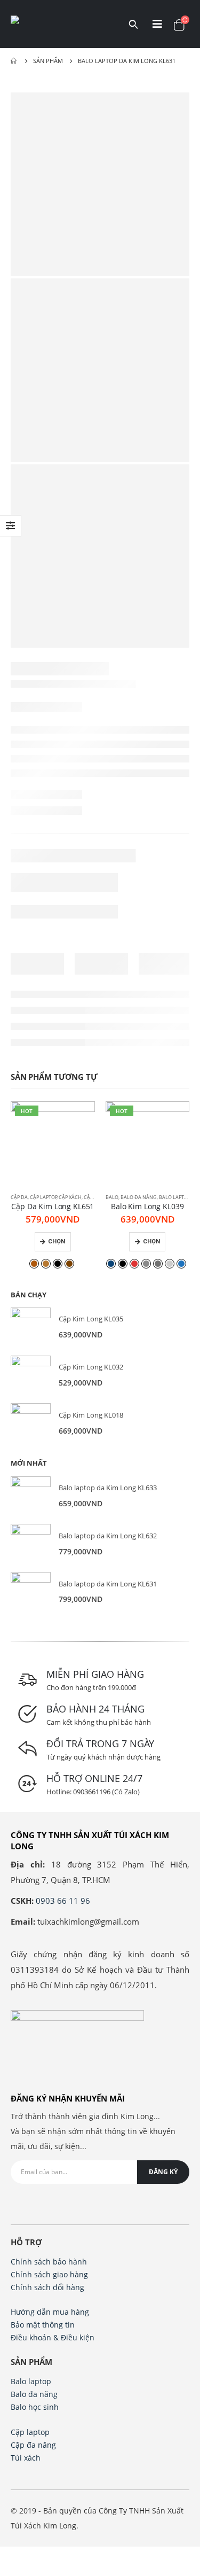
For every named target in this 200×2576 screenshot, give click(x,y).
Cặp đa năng (33, 2445)
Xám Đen (158, 1264)
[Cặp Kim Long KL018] (31, 1423)
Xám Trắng (170, 1264)
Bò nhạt (46, 1264)
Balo (112, 1197)
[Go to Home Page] (14, 61)
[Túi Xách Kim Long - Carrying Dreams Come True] (59, 24)
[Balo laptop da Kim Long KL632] (31, 1544)
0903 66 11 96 (63, 1901)
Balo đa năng (139, 1197)
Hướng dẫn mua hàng (50, 2312)
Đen (58, 1264)
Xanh (181, 1264)
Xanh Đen (111, 1264)
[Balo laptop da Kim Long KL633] (31, 1496)
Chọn (57, 1242)
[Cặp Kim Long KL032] (31, 1376)
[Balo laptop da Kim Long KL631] (31, 1592)
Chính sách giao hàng (49, 2274)
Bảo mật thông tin (43, 2325)
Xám (146, 1264)
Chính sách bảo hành (49, 2262)
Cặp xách (70, 1197)
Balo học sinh (35, 2407)
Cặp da (19, 1197)
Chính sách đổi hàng (47, 2287)
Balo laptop (174, 1197)
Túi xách (26, 2458)
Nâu (69, 1264)
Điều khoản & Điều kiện (53, 2337)
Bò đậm (34, 1264)
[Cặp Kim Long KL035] (31, 1328)
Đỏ (134, 1264)
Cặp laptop (43, 1197)
